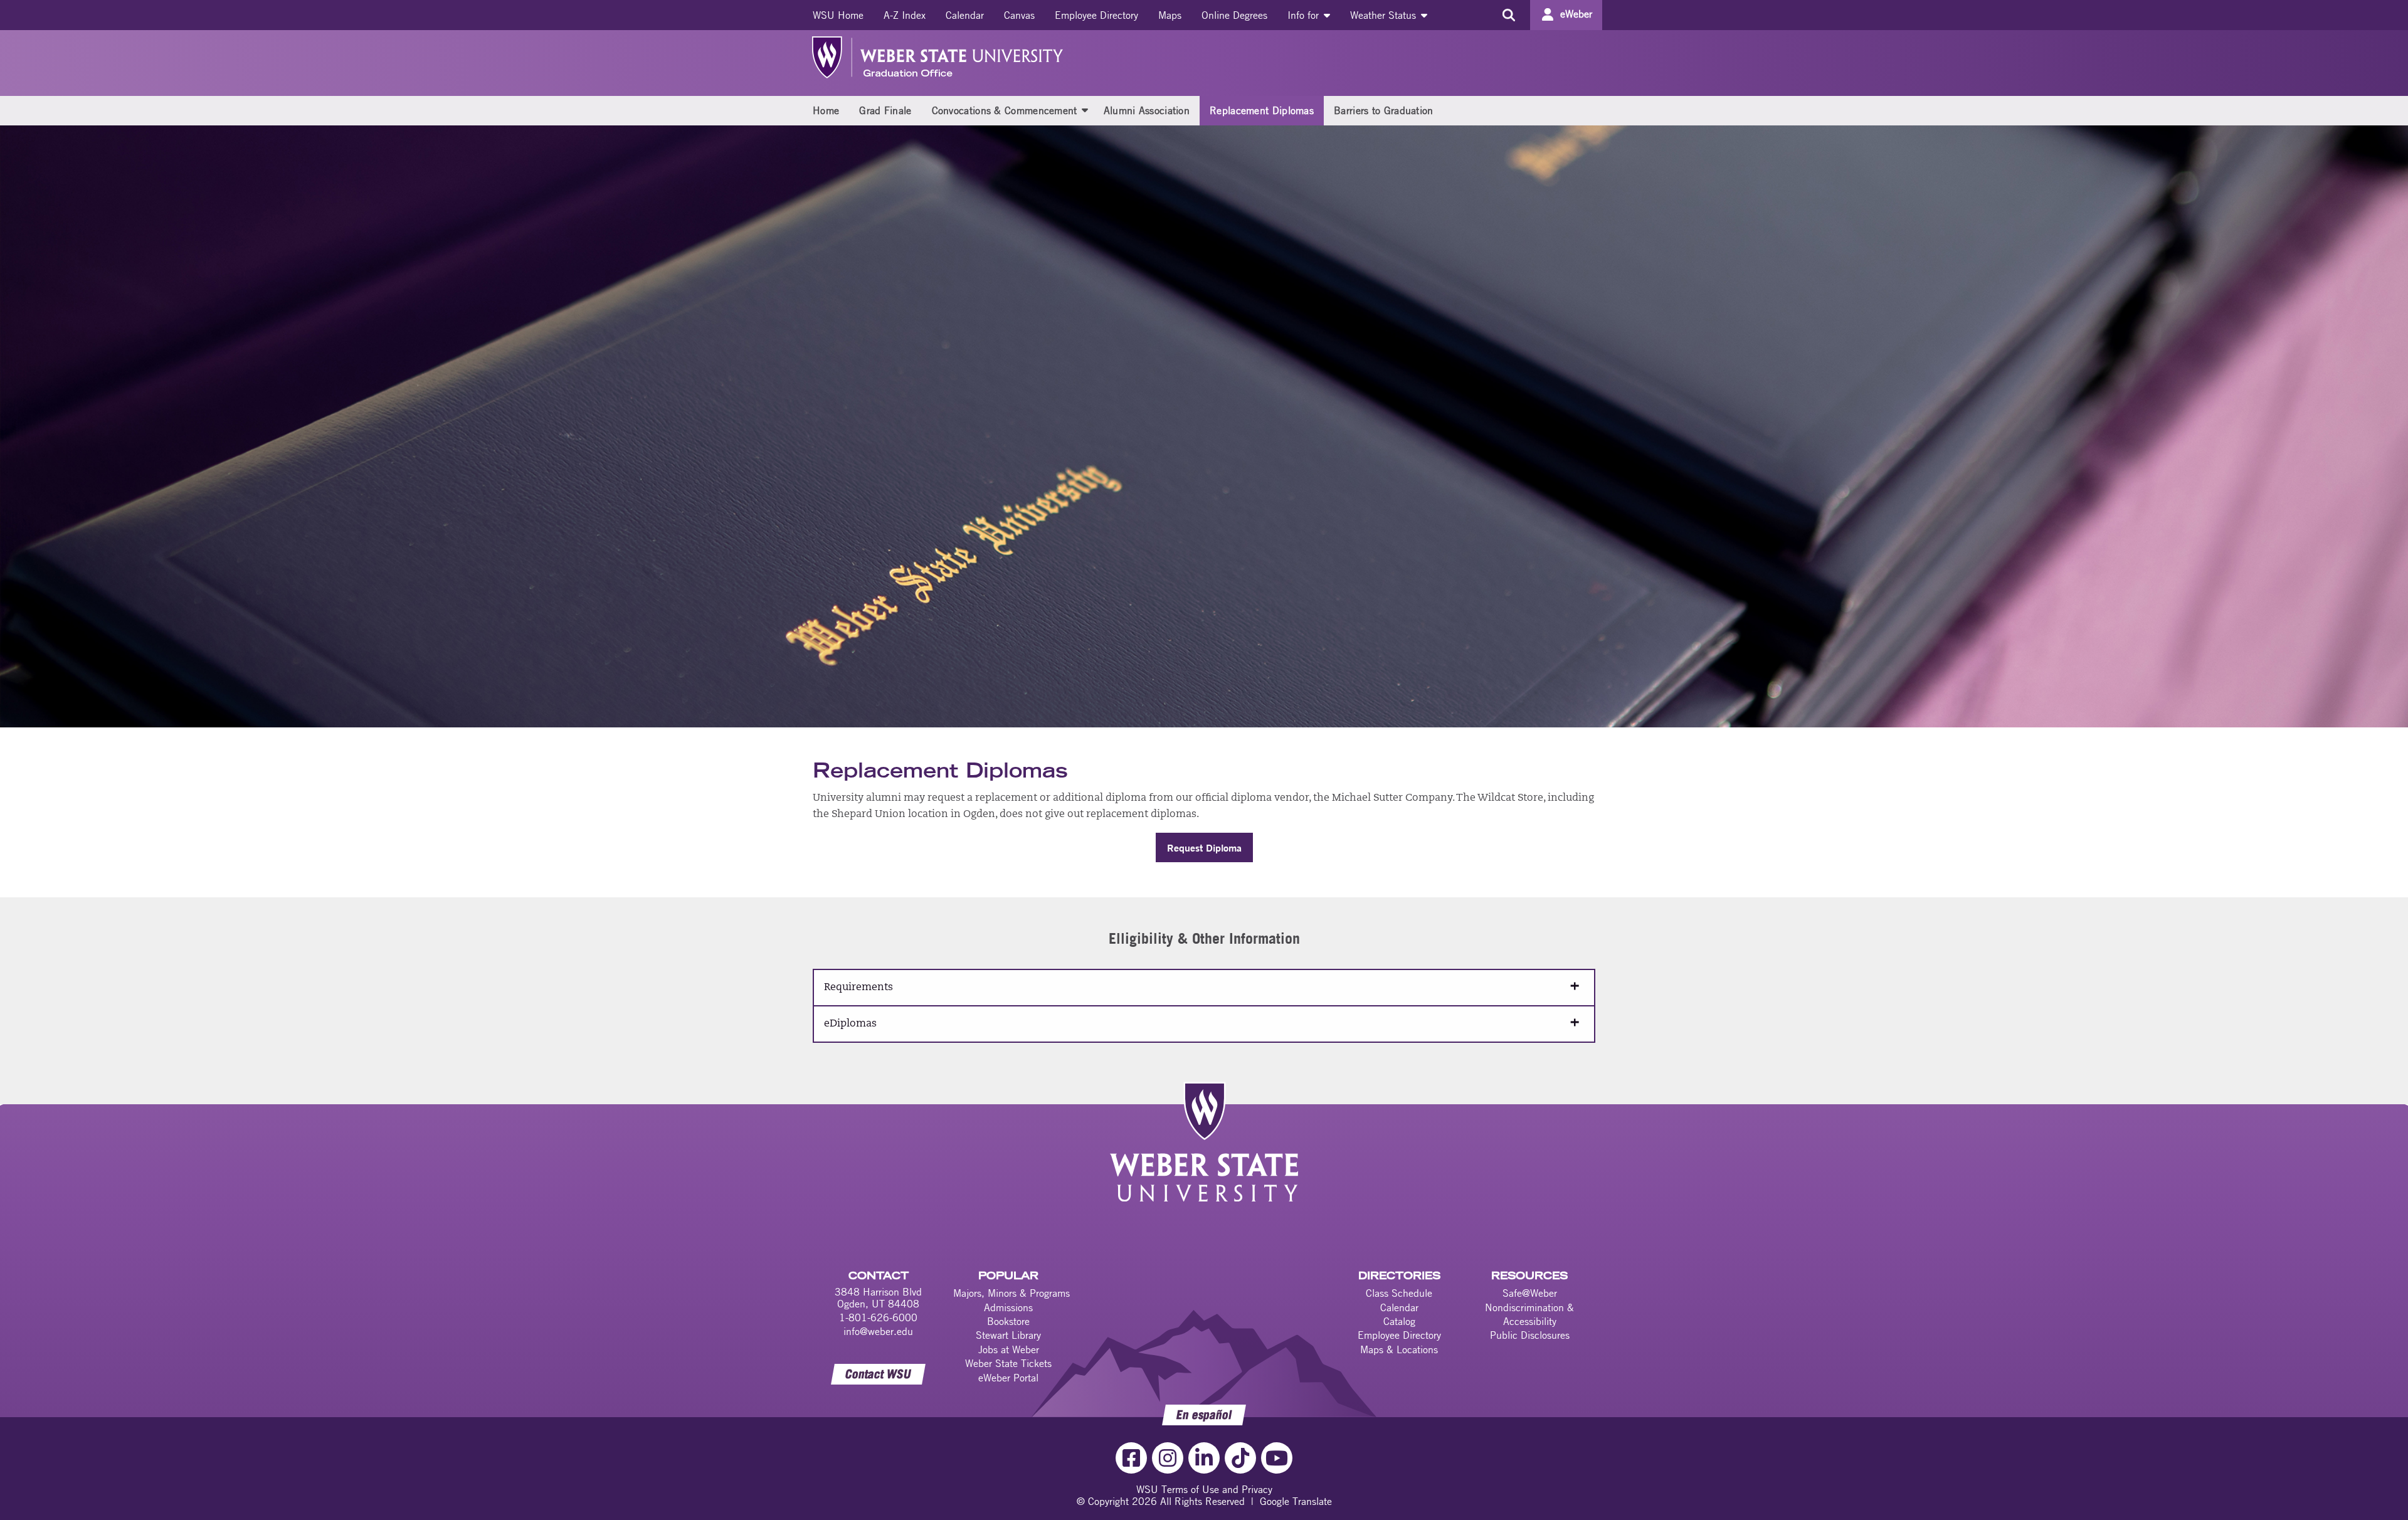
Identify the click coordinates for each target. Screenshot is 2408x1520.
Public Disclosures (1530, 1335)
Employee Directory (1096, 15)
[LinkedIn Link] (1204, 1458)
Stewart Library (1008, 1335)
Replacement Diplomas (1262, 110)
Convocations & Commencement (1005, 110)
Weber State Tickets (1008, 1363)
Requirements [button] (858, 988)
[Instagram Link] (1168, 1458)
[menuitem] (838, 15)
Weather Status (1385, 15)
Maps (1170, 15)
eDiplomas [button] (850, 1024)
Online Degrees (1234, 15)
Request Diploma (1204, 847)
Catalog (1399, 1321)
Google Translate (1296, 1501)
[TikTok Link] (1240, 1458)
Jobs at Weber (1009, 1349)
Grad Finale (885, 110)
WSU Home (838, 15)
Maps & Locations (1399, 1349)
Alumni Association (1147, 110)
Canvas (1019, 15)
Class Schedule (1399, 1293)
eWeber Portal (1008, 1378)
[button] (1085, 110)
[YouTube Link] (1277, 1458)
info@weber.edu (878, 1331)
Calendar (965, 15)
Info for (1305, 15)
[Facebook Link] (1131, 1458)
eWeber (1576, 14)
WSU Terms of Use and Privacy (1204, 1489)
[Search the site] (1508, 15)
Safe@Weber (1530, 1293)
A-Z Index (905, 15)
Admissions (1008, 1307)
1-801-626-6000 (878, 1317)
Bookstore (1008, 1321)
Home (826, 110)
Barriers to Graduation (1384, 110)
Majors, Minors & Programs (1011, 1293)
